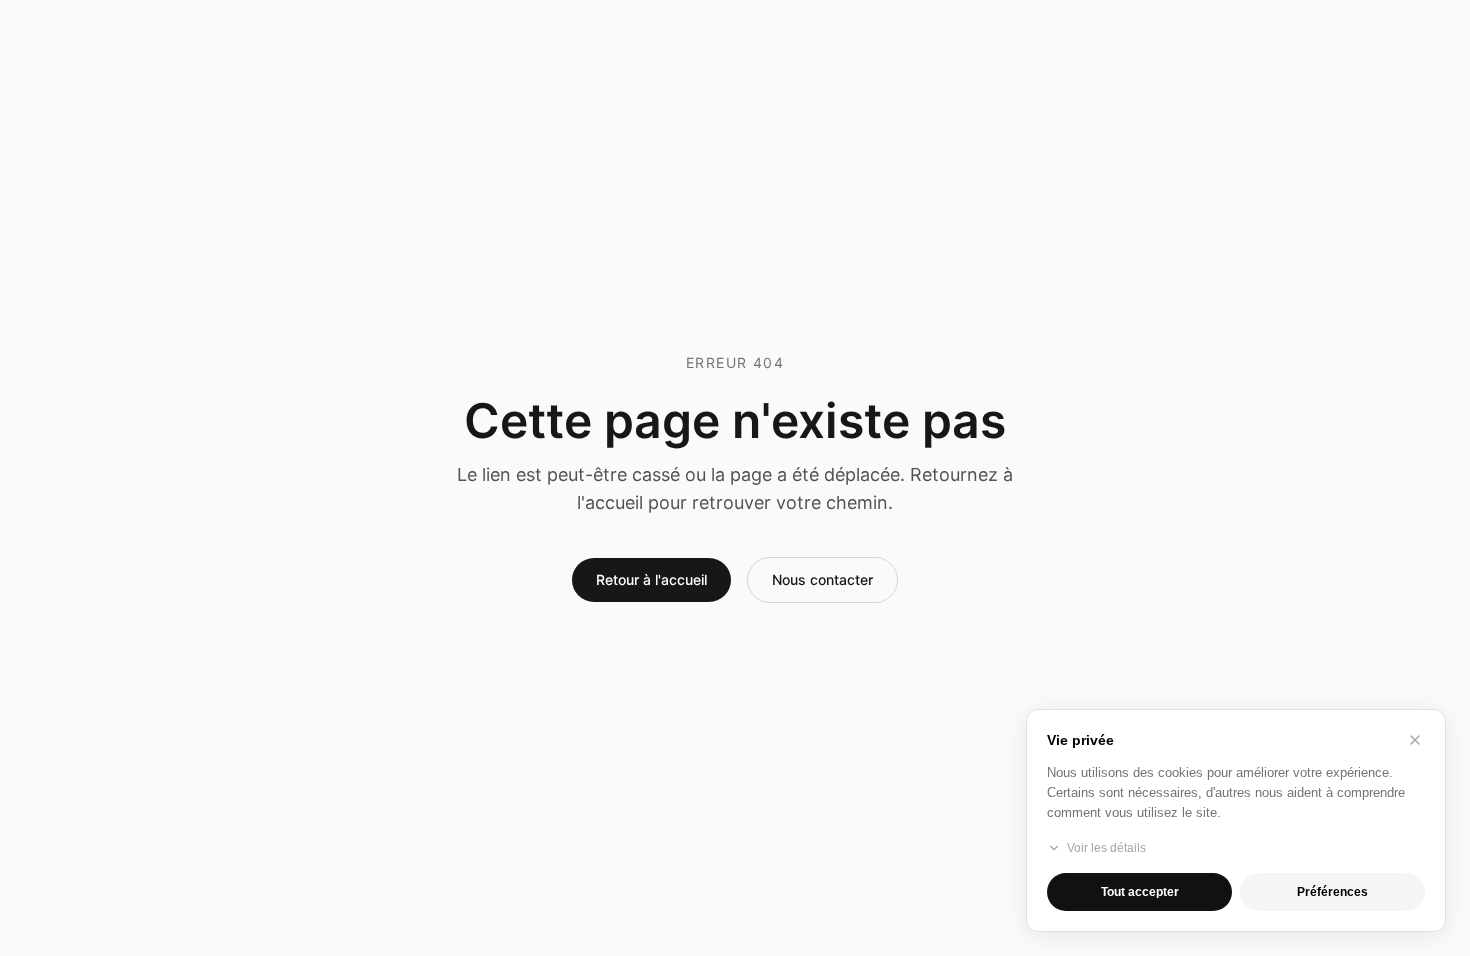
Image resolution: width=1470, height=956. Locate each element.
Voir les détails (1106, 848)
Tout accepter (1140, 892)
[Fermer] (1415, 740)
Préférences (1332, 892)
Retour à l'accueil (651, 579)
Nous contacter (822, 579)
